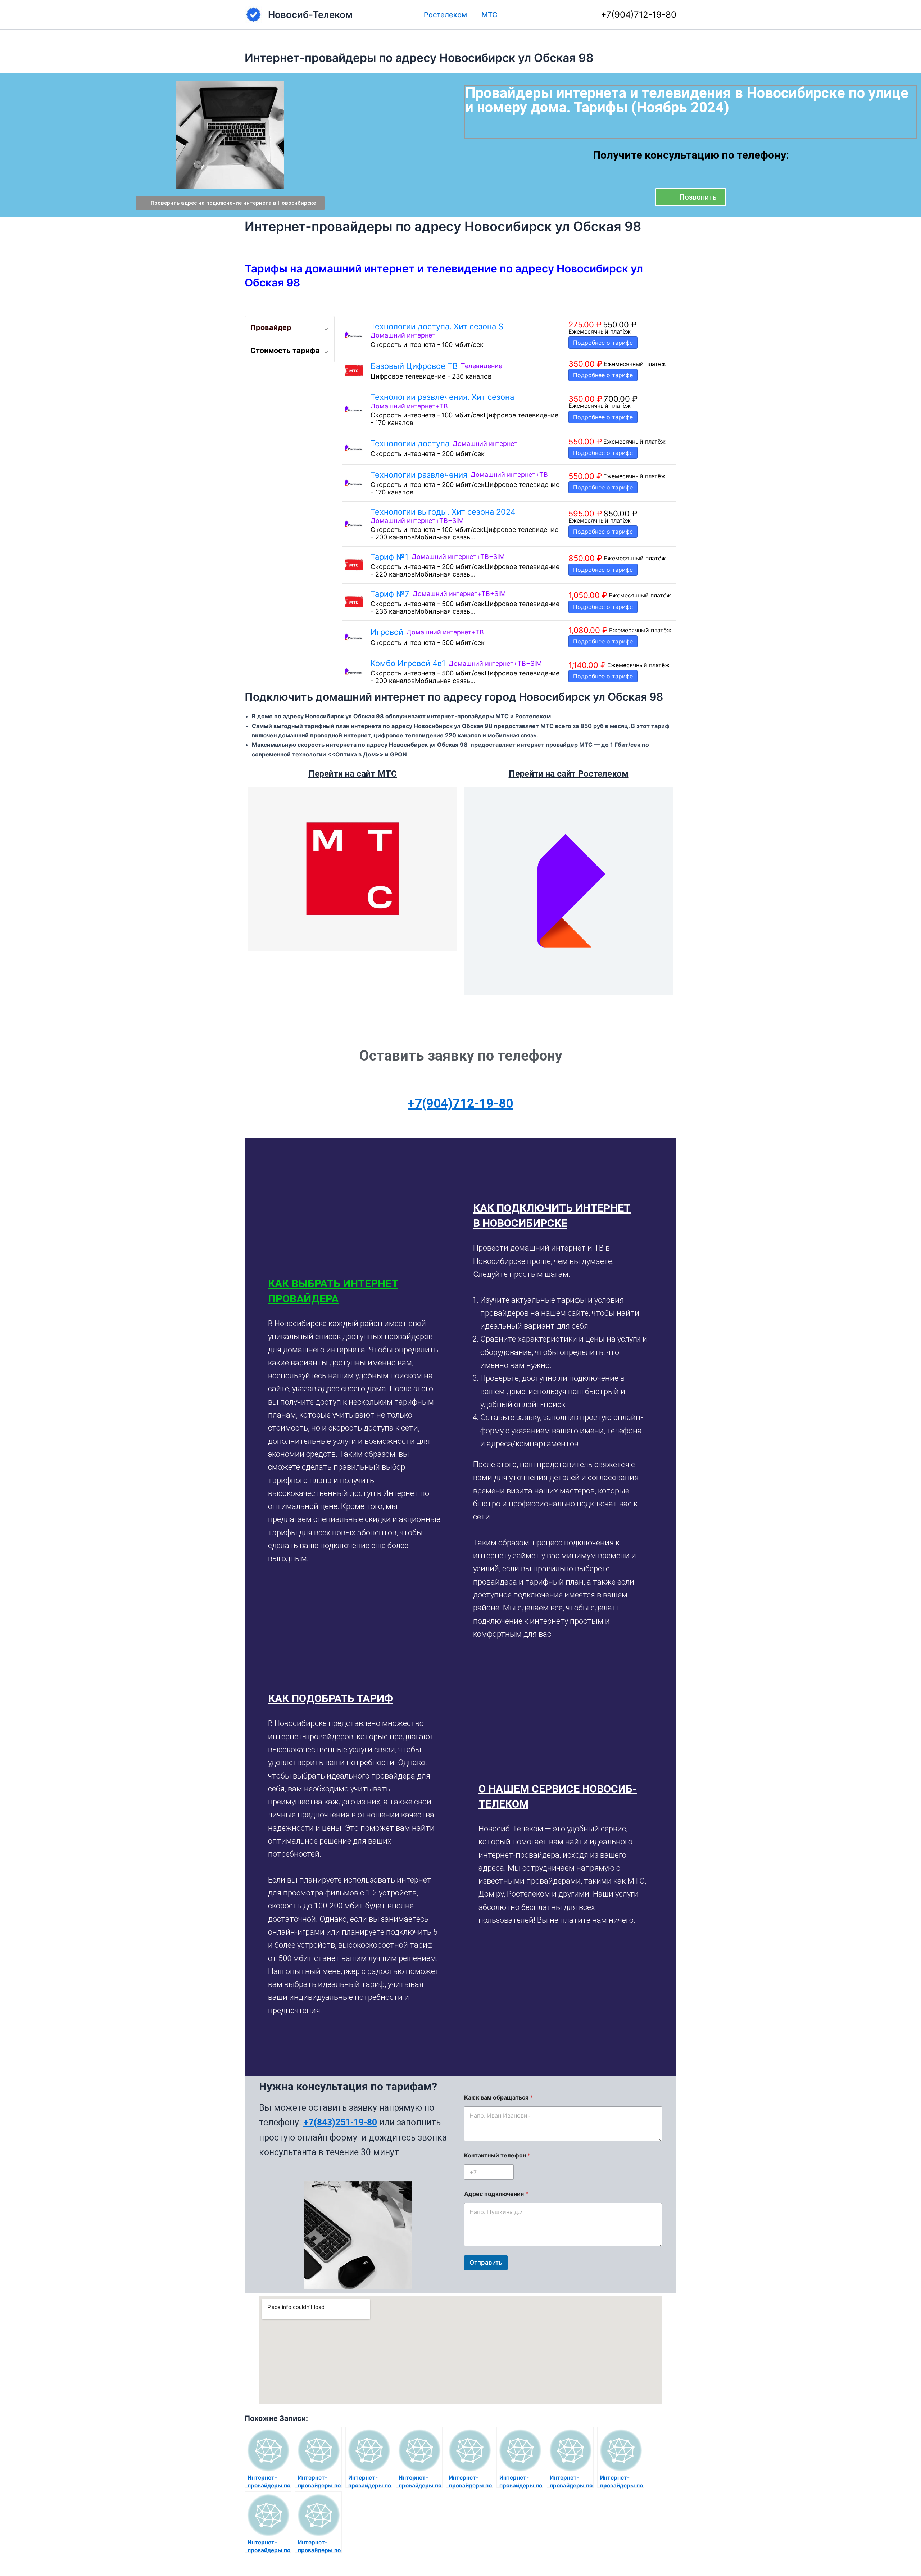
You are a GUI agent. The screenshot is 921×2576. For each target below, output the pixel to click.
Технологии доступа (410, 443)
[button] (355, 1291)
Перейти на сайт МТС (353, 774)
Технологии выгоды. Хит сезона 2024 (443, 512)
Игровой (387, 632)
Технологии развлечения (419, 475)
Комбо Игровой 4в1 (408, 663)
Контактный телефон (497, 2155)
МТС (489, 15)
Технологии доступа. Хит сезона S (437, 326)
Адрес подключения (496, 2194)
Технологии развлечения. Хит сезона (442, 397)
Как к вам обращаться (498, 2098)
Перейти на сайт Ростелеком (569, 774)
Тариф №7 (390, 594)
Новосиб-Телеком (310, 15)
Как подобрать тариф (330, 1698)
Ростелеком (445, 15)
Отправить (486, 2263)
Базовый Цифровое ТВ (414, 366)
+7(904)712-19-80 (639, 15)
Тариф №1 (389, 557)
